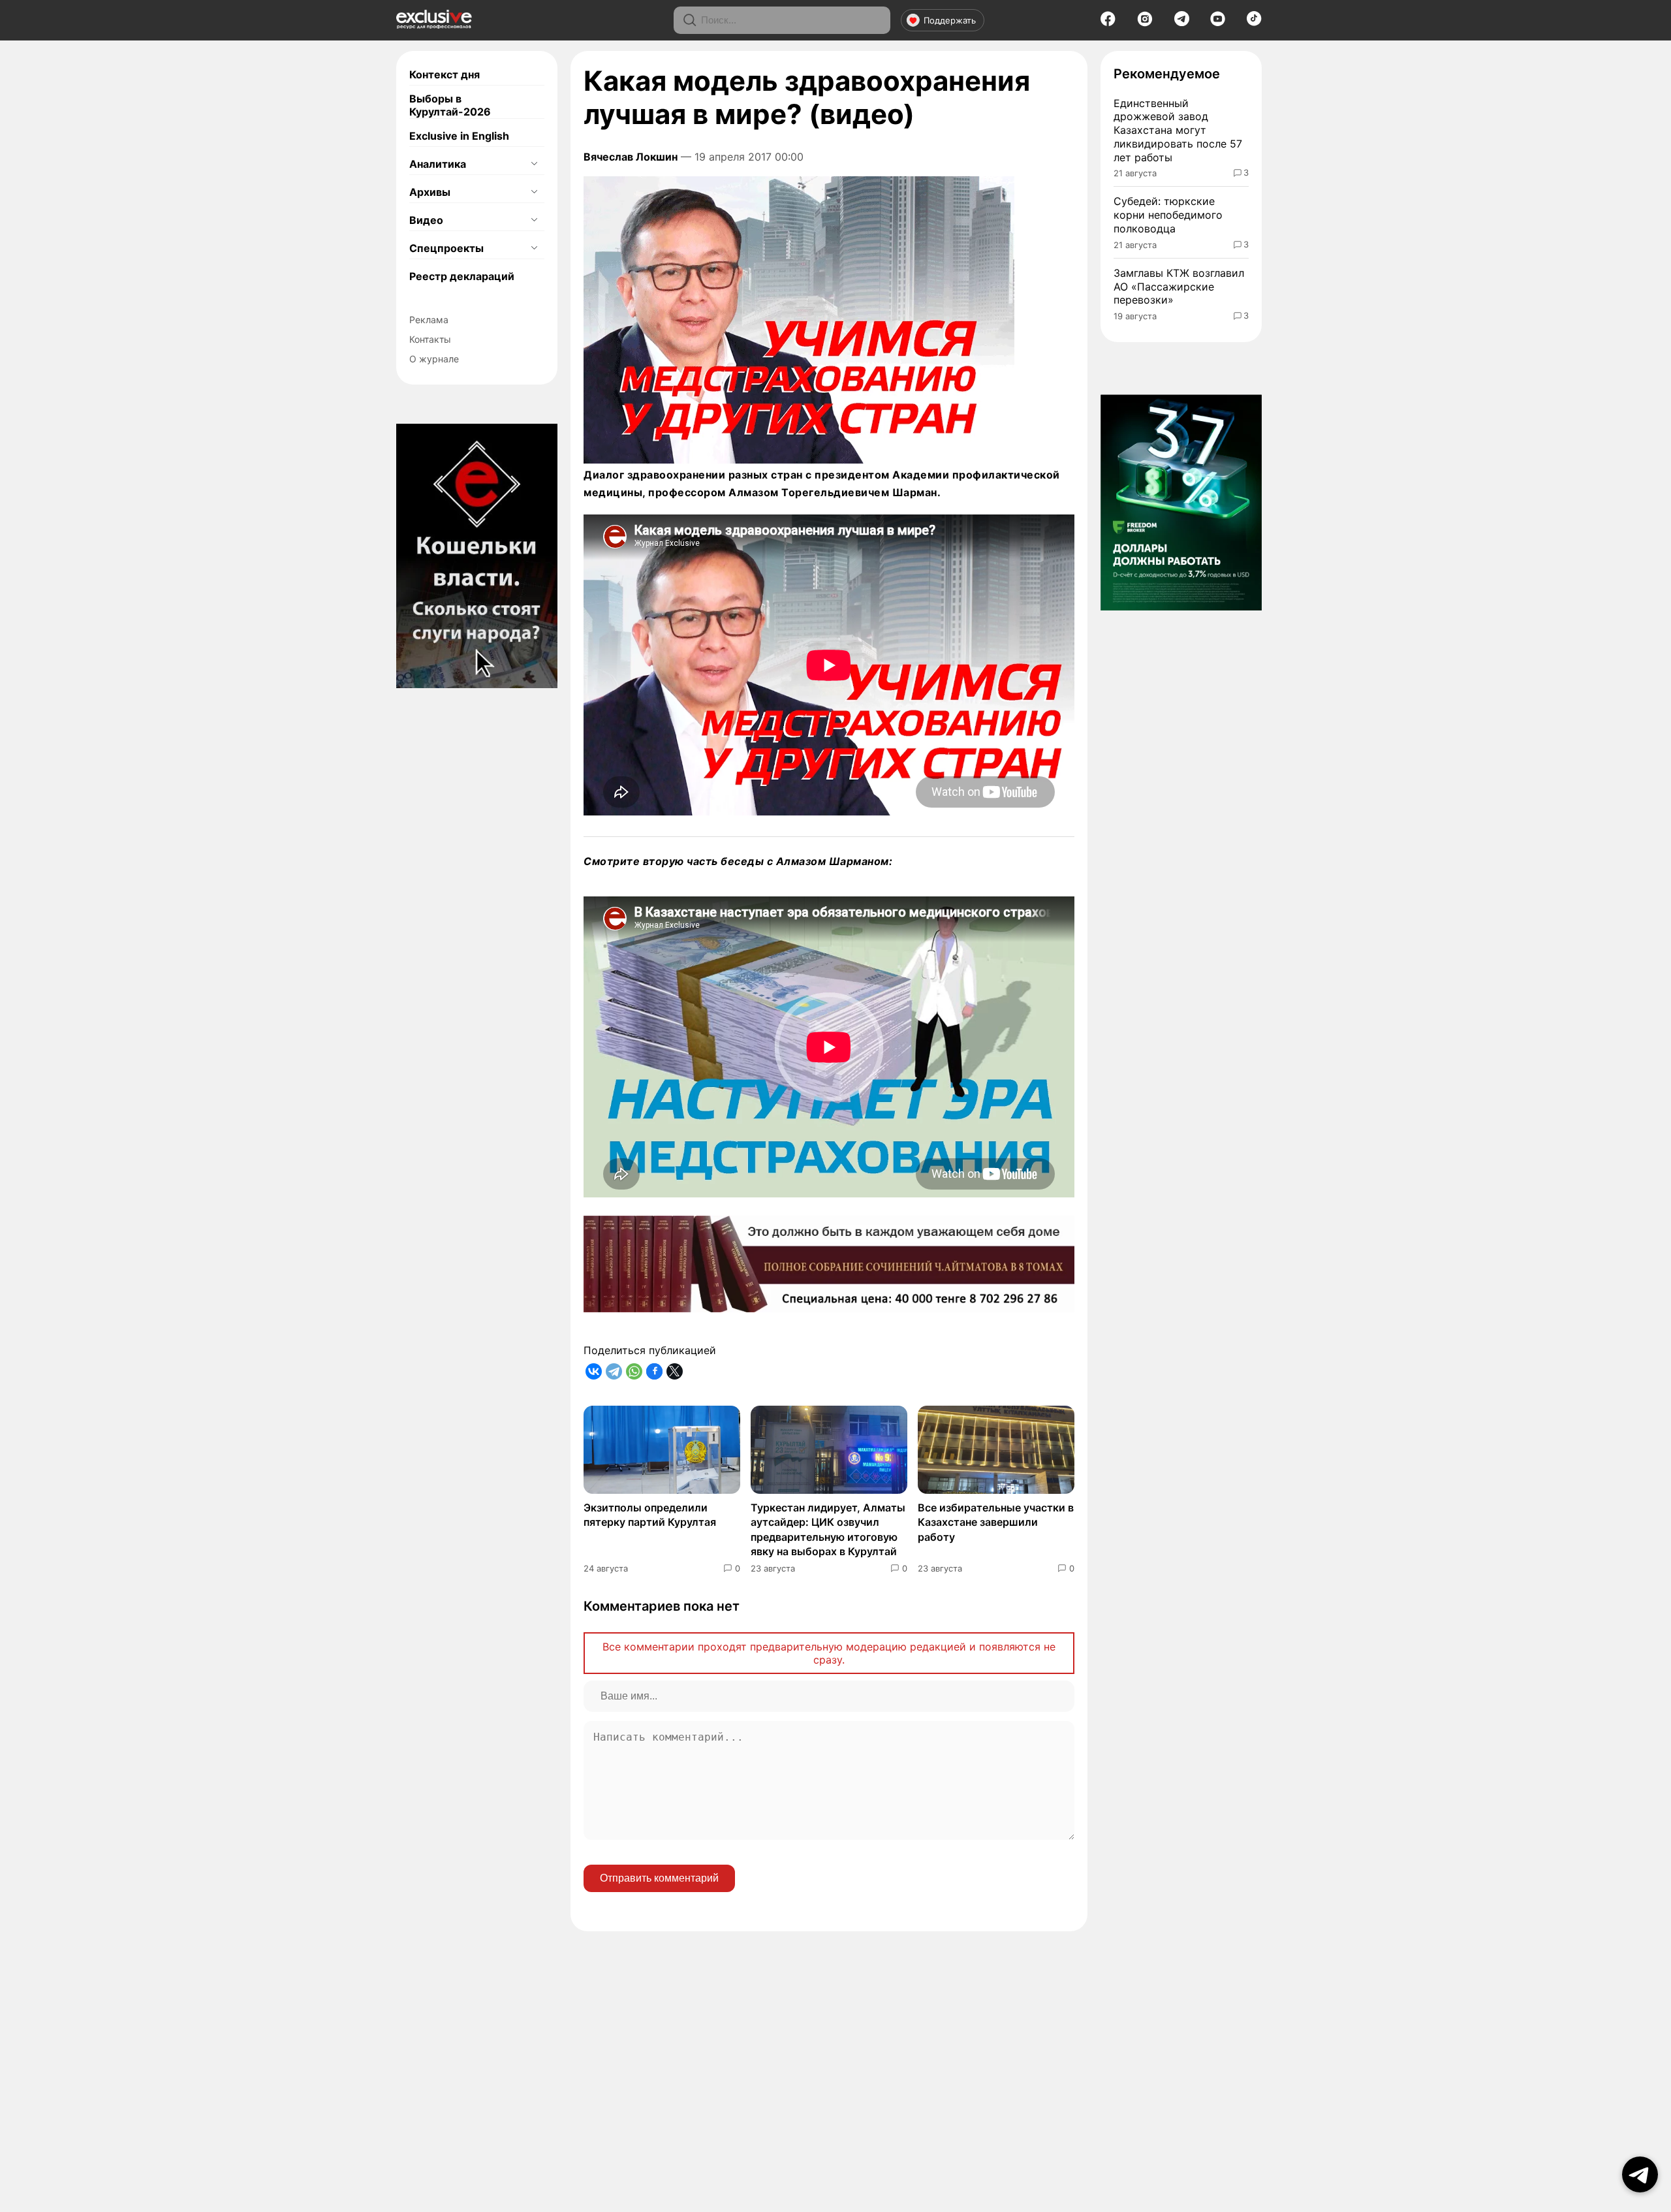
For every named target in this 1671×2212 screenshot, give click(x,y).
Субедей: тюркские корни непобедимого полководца (1168, 215)
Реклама (429, 320)
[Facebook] (1108, 23)
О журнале (434, 359)
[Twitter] (675, 1371)
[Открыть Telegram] (1640, 2174)
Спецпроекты (446, 248)
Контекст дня (445, 74)
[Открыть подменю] (534, 164)
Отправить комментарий (659, 1878)
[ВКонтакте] (594, 1371)
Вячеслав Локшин (631, 157)
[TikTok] (1254, 22)
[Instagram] (1145, 23)
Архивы (430, 192)
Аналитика (438, 164)
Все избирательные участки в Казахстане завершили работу (996, 1522)
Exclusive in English (459, 136)
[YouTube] (1218, 23)
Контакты (430, 339)
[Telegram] (1182, 22)
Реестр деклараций (462, 276)
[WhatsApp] (634, 1371)
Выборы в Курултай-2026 (450, 105)
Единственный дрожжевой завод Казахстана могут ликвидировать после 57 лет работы (1178, 130)
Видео (426, 220)
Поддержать (950, 20)
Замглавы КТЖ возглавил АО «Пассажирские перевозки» (1179, 287)
